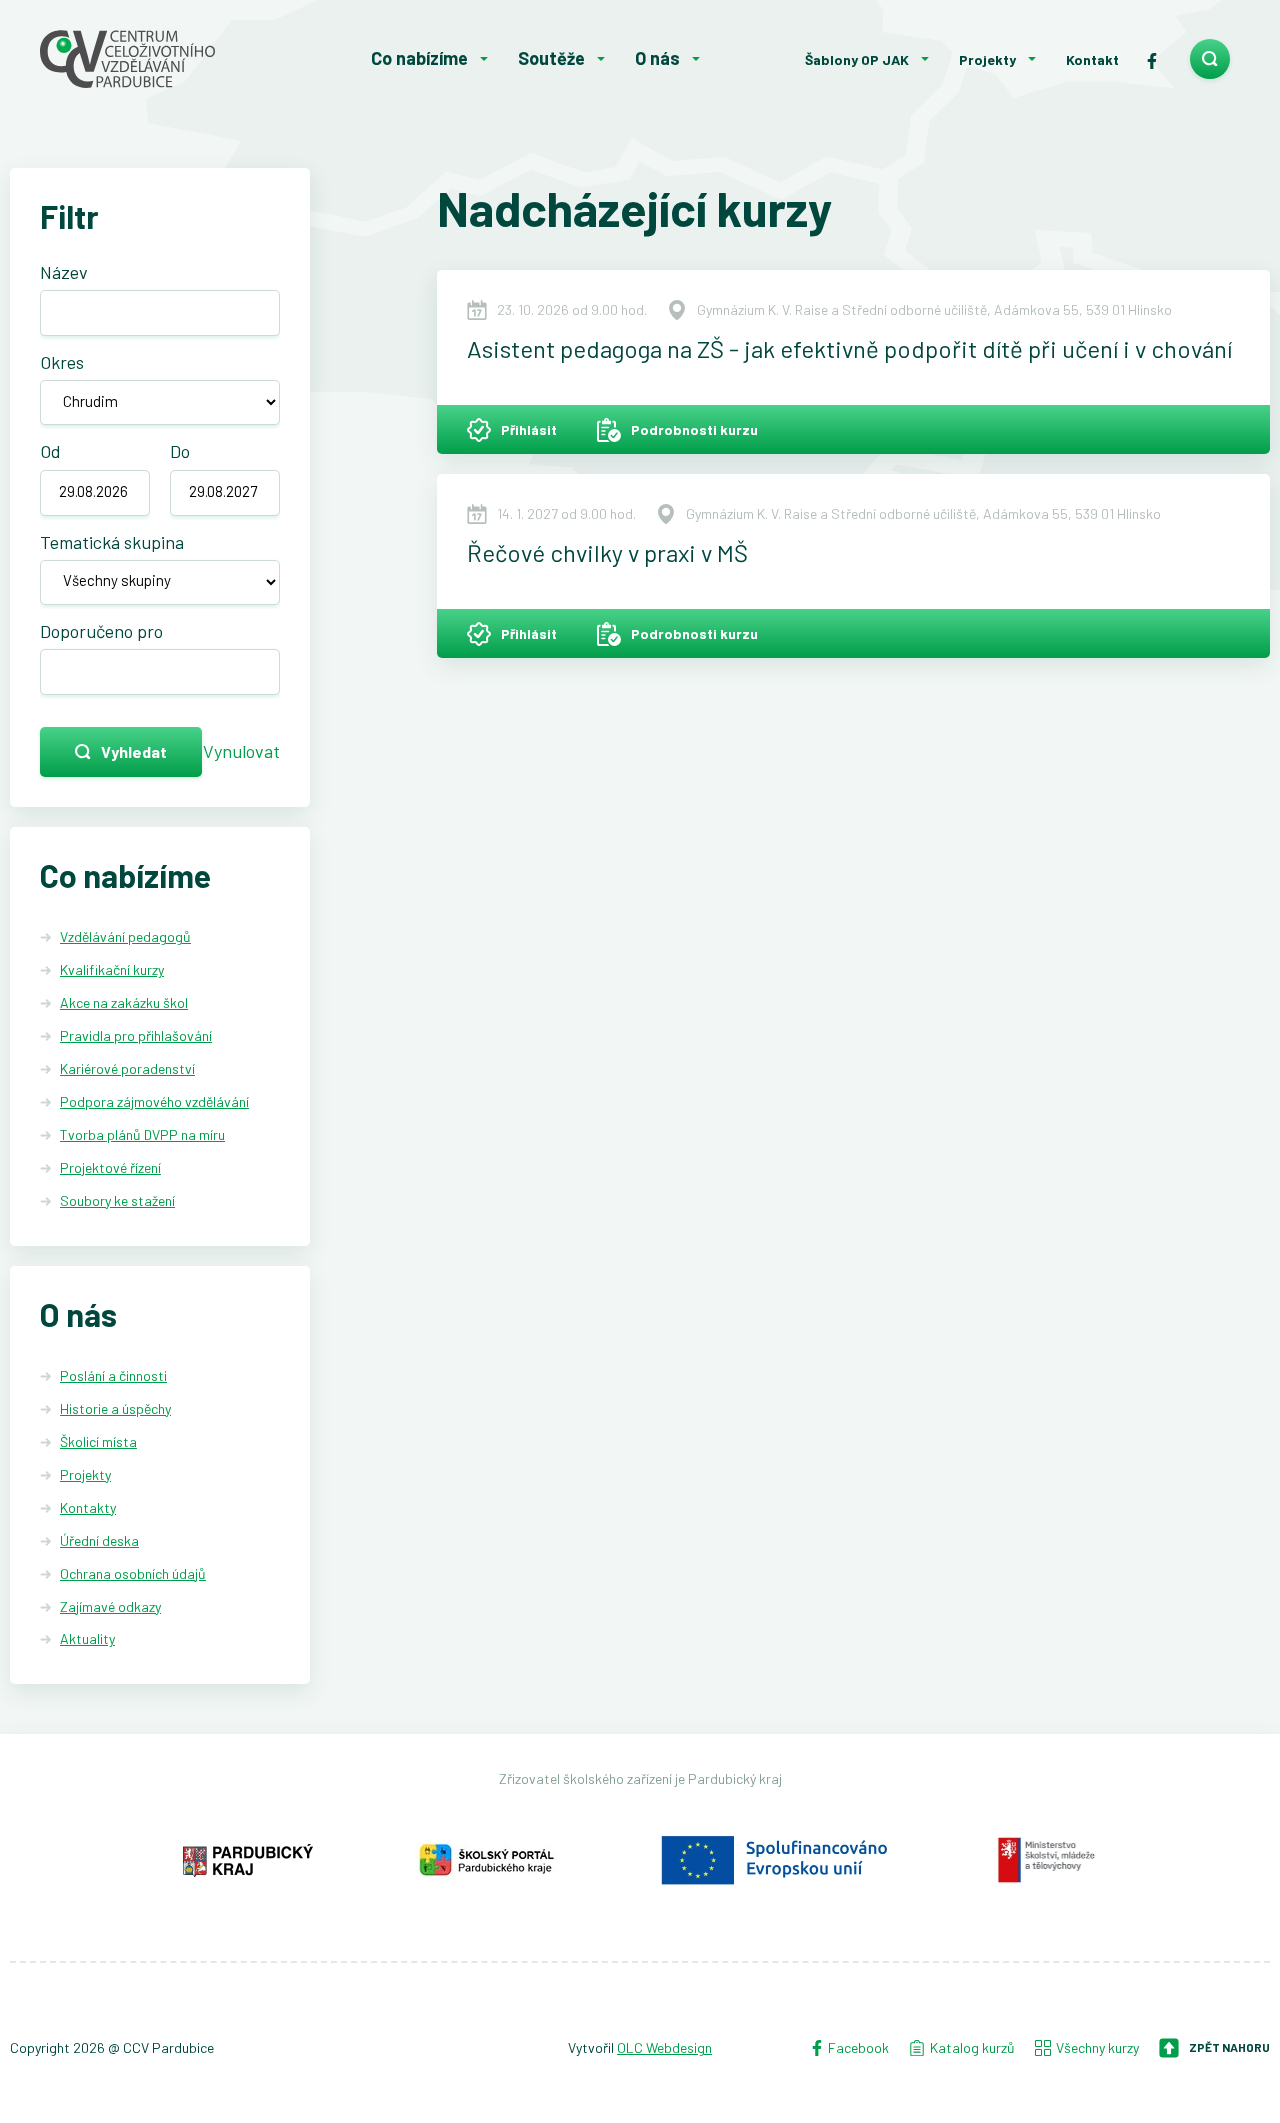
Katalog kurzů (972, 2047)
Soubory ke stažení (117, 1200)
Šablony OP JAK (857, 59)
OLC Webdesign (664, 2047)
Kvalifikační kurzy (112, 969)
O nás (657, 58)
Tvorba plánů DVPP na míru (142, 1134)
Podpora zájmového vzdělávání (154, 1101)
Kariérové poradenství (127, 1068)
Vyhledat (134, 751)
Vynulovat (241, 751)
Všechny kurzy (1097, 2047)
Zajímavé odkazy (110, 1606)
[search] (1210, 59)
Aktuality (87, 1638)
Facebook (857, 2047)
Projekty (987, 59)
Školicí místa (98, 1441)
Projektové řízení (110, 1167)
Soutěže (551, 58)
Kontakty (88, 1507)
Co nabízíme (419, 58)
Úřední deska (99, 1540)
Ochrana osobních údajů (133, 1573)
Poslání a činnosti (113, 1375)
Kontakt (1092, 59)
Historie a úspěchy (115, 1408)
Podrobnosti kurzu (694, 429)
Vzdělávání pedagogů (125, 936)
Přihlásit (529, 429)
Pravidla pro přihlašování (136, 1035)
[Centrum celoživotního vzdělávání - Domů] (160, 59)
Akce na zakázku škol (124, 1002)
